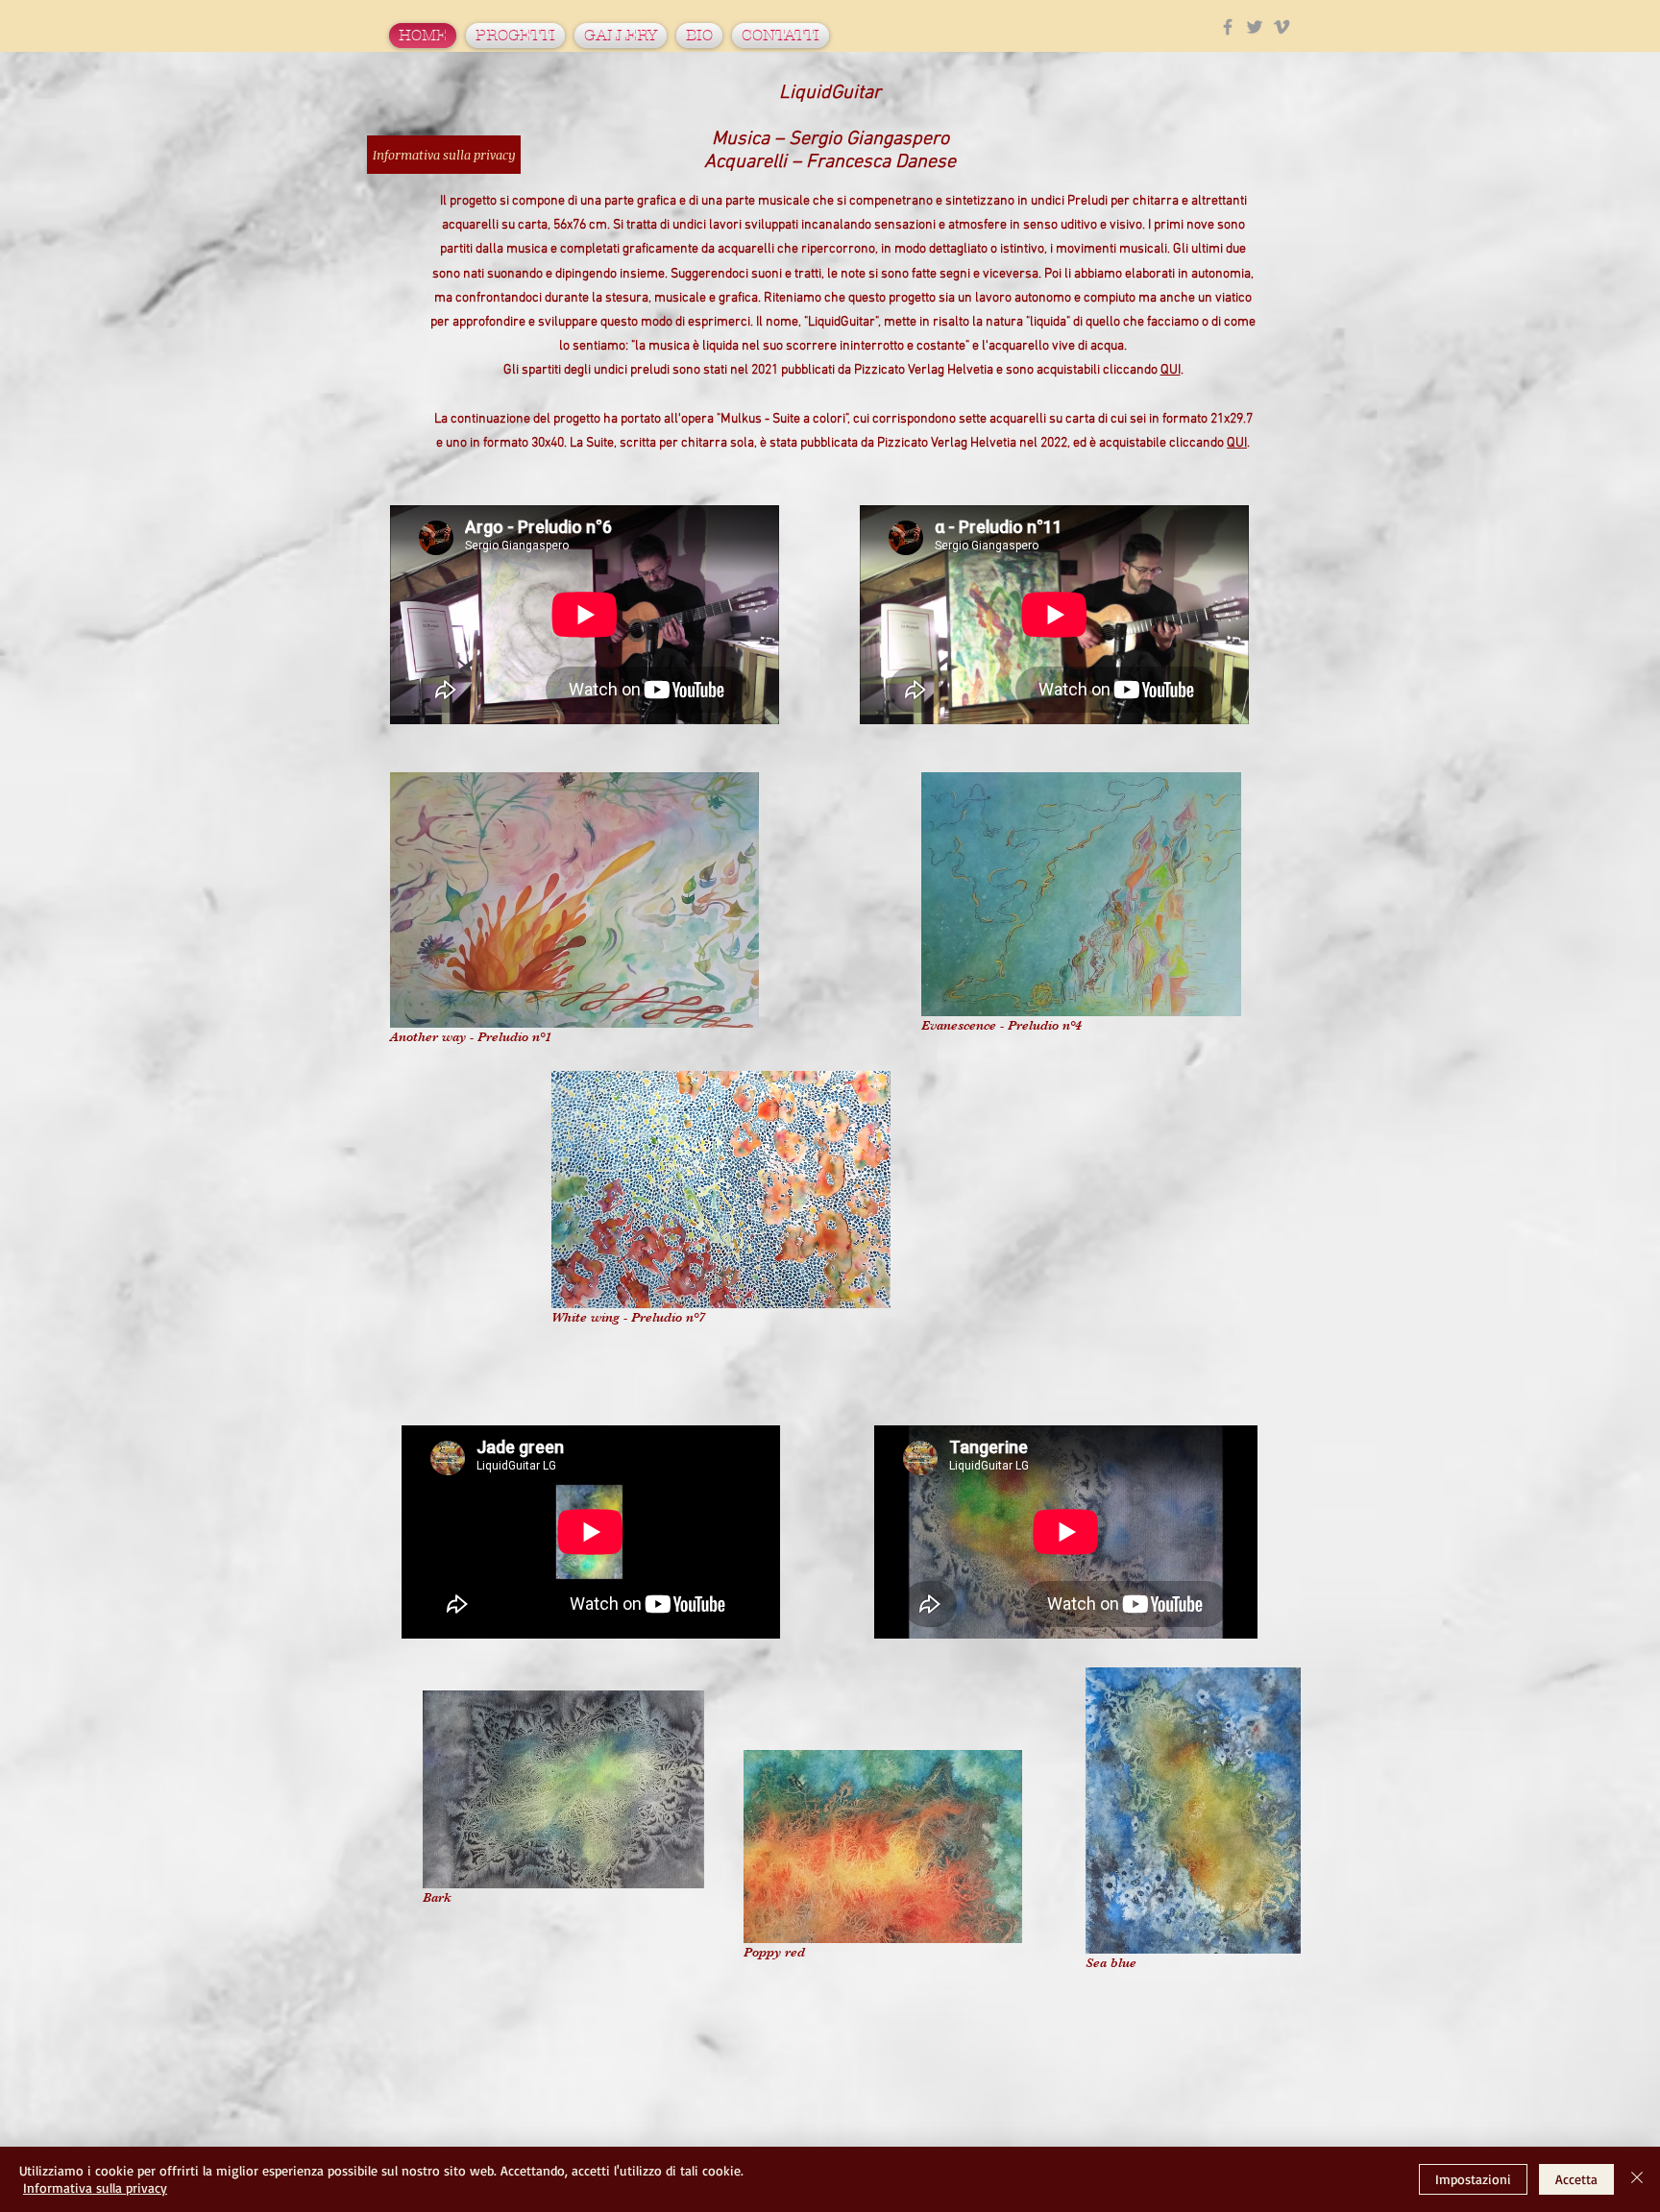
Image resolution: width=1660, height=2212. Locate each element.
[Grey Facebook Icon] (1228, 27)
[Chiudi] (1637, 2179)
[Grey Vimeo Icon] (1282, 27)
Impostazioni (1473, 2179)
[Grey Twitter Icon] (1255, 27)
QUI (1171, 370)
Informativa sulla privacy (95, 2188)
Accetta (1576, 2179)
